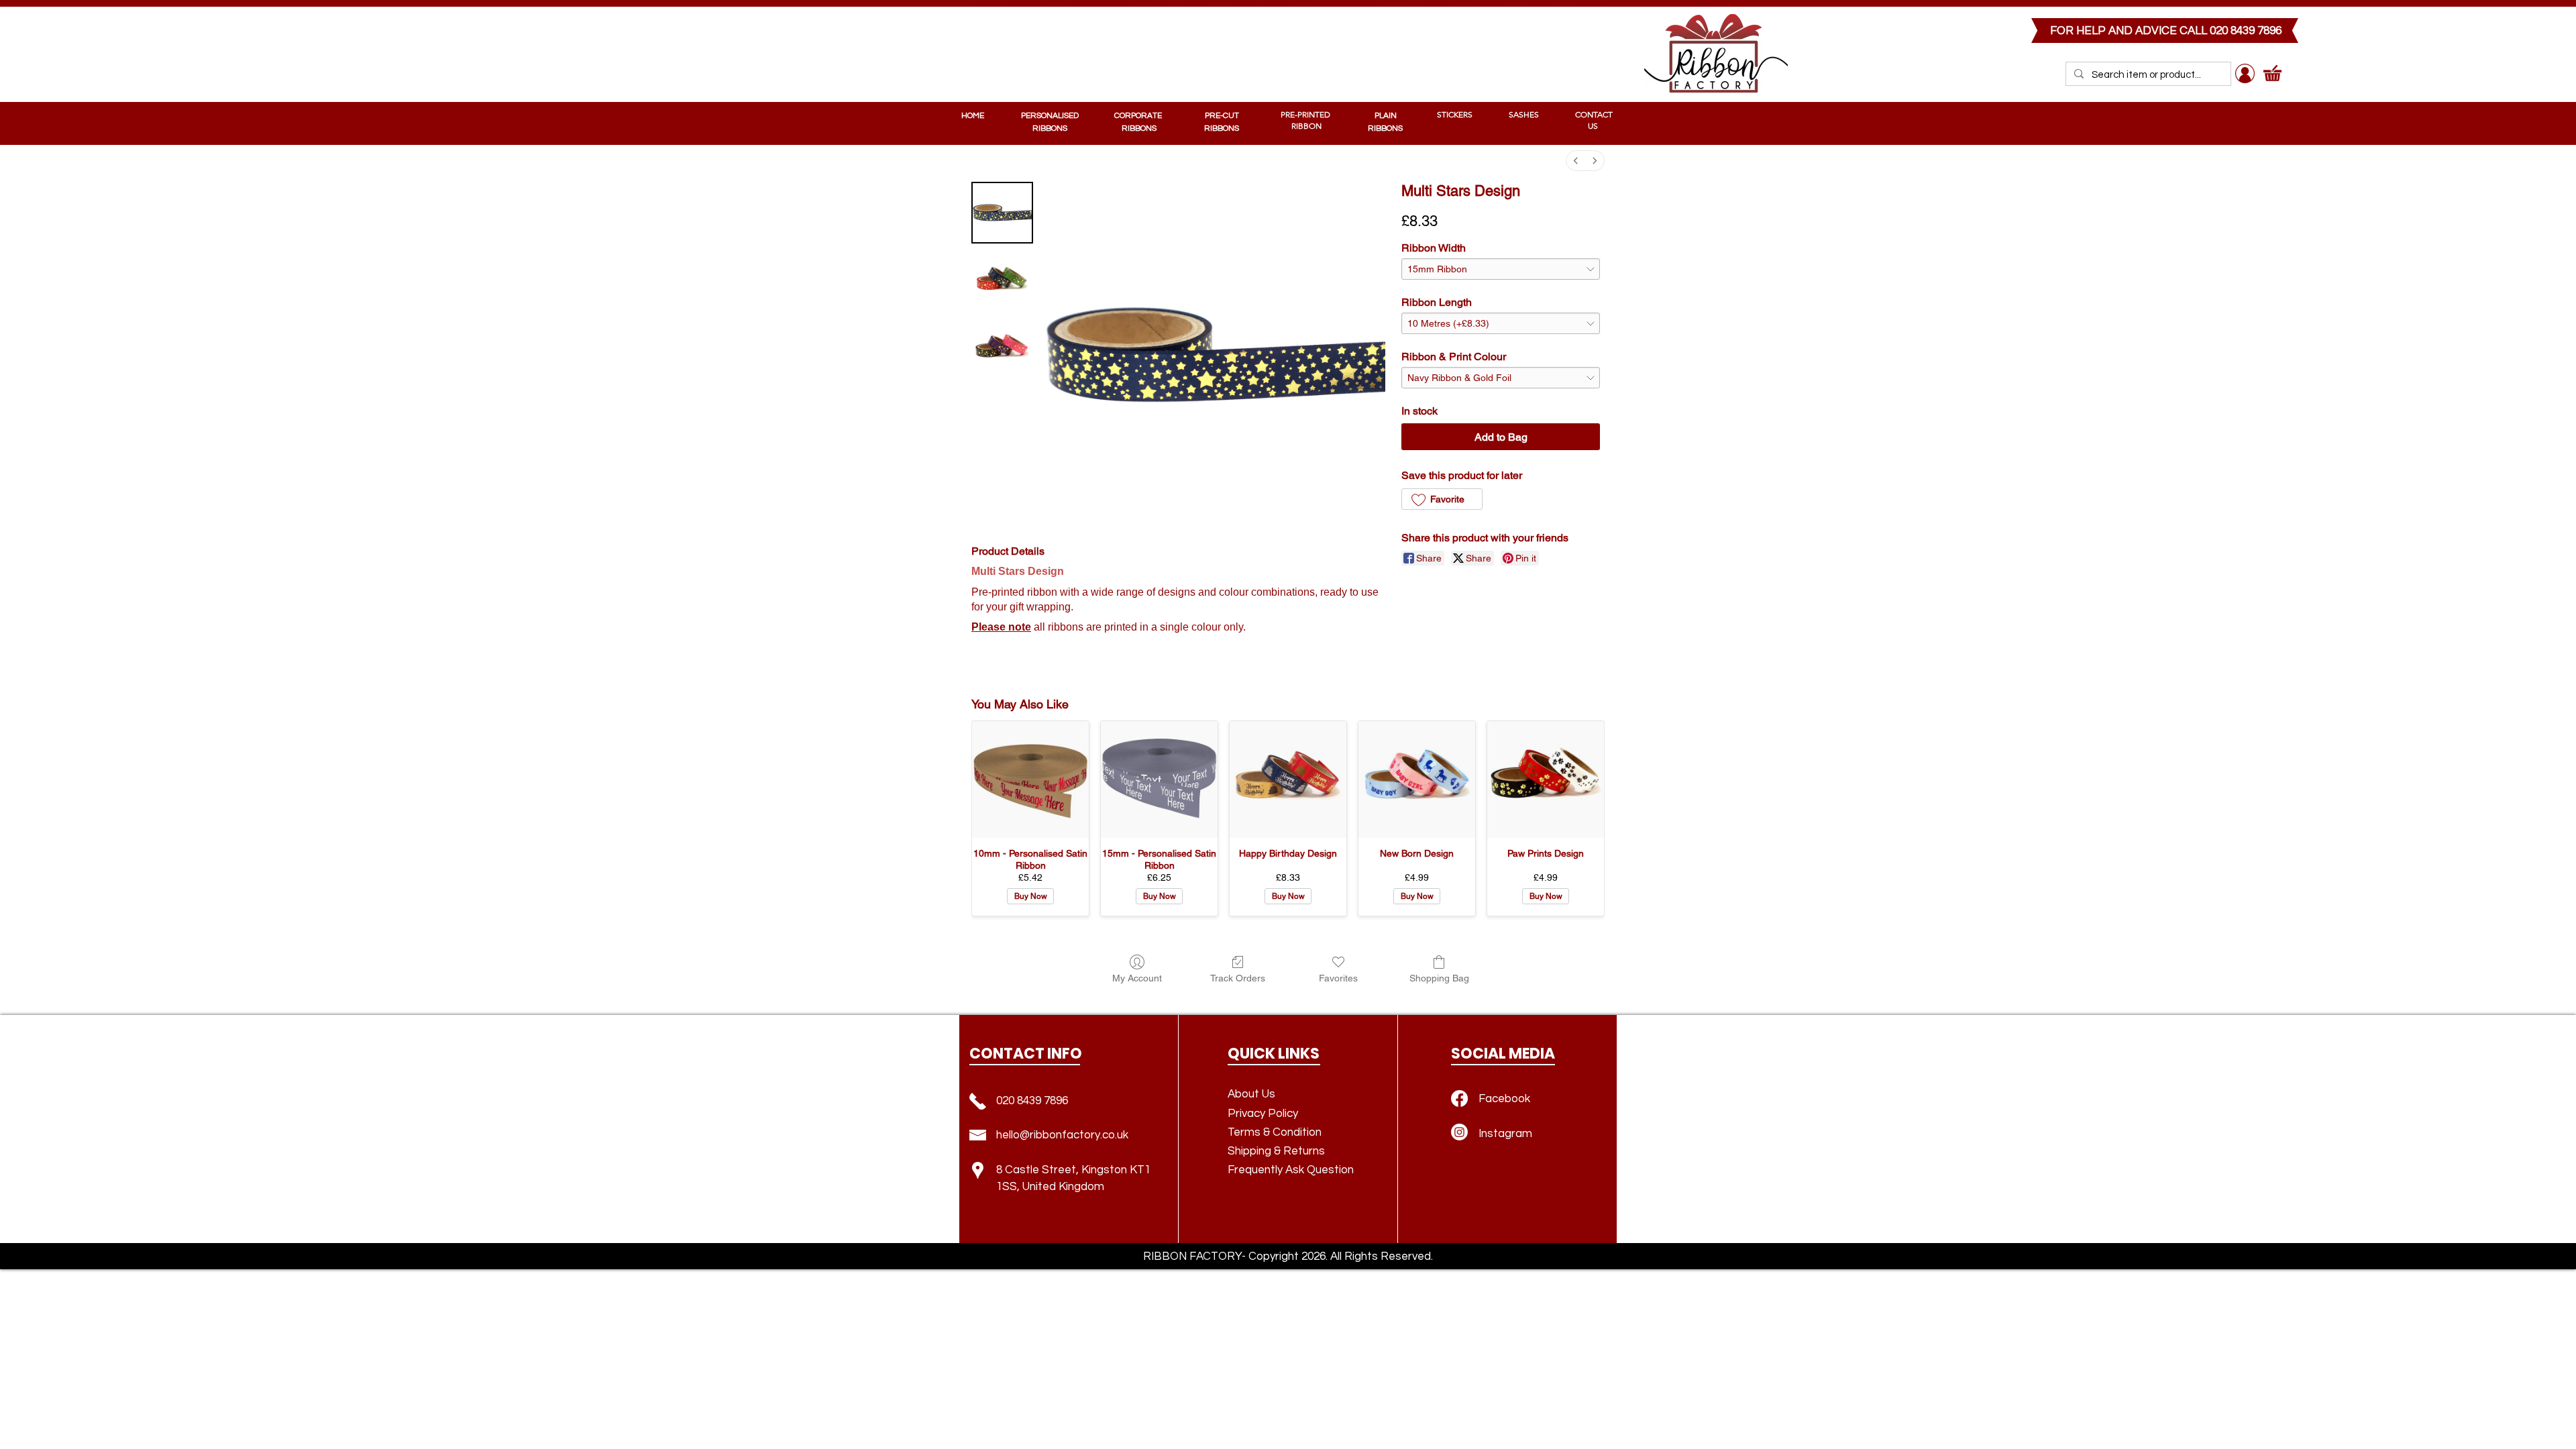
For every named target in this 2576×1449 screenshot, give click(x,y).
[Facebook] (1459, 1098)
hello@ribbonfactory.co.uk (1062, 1135)
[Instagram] (1459, 1132)
